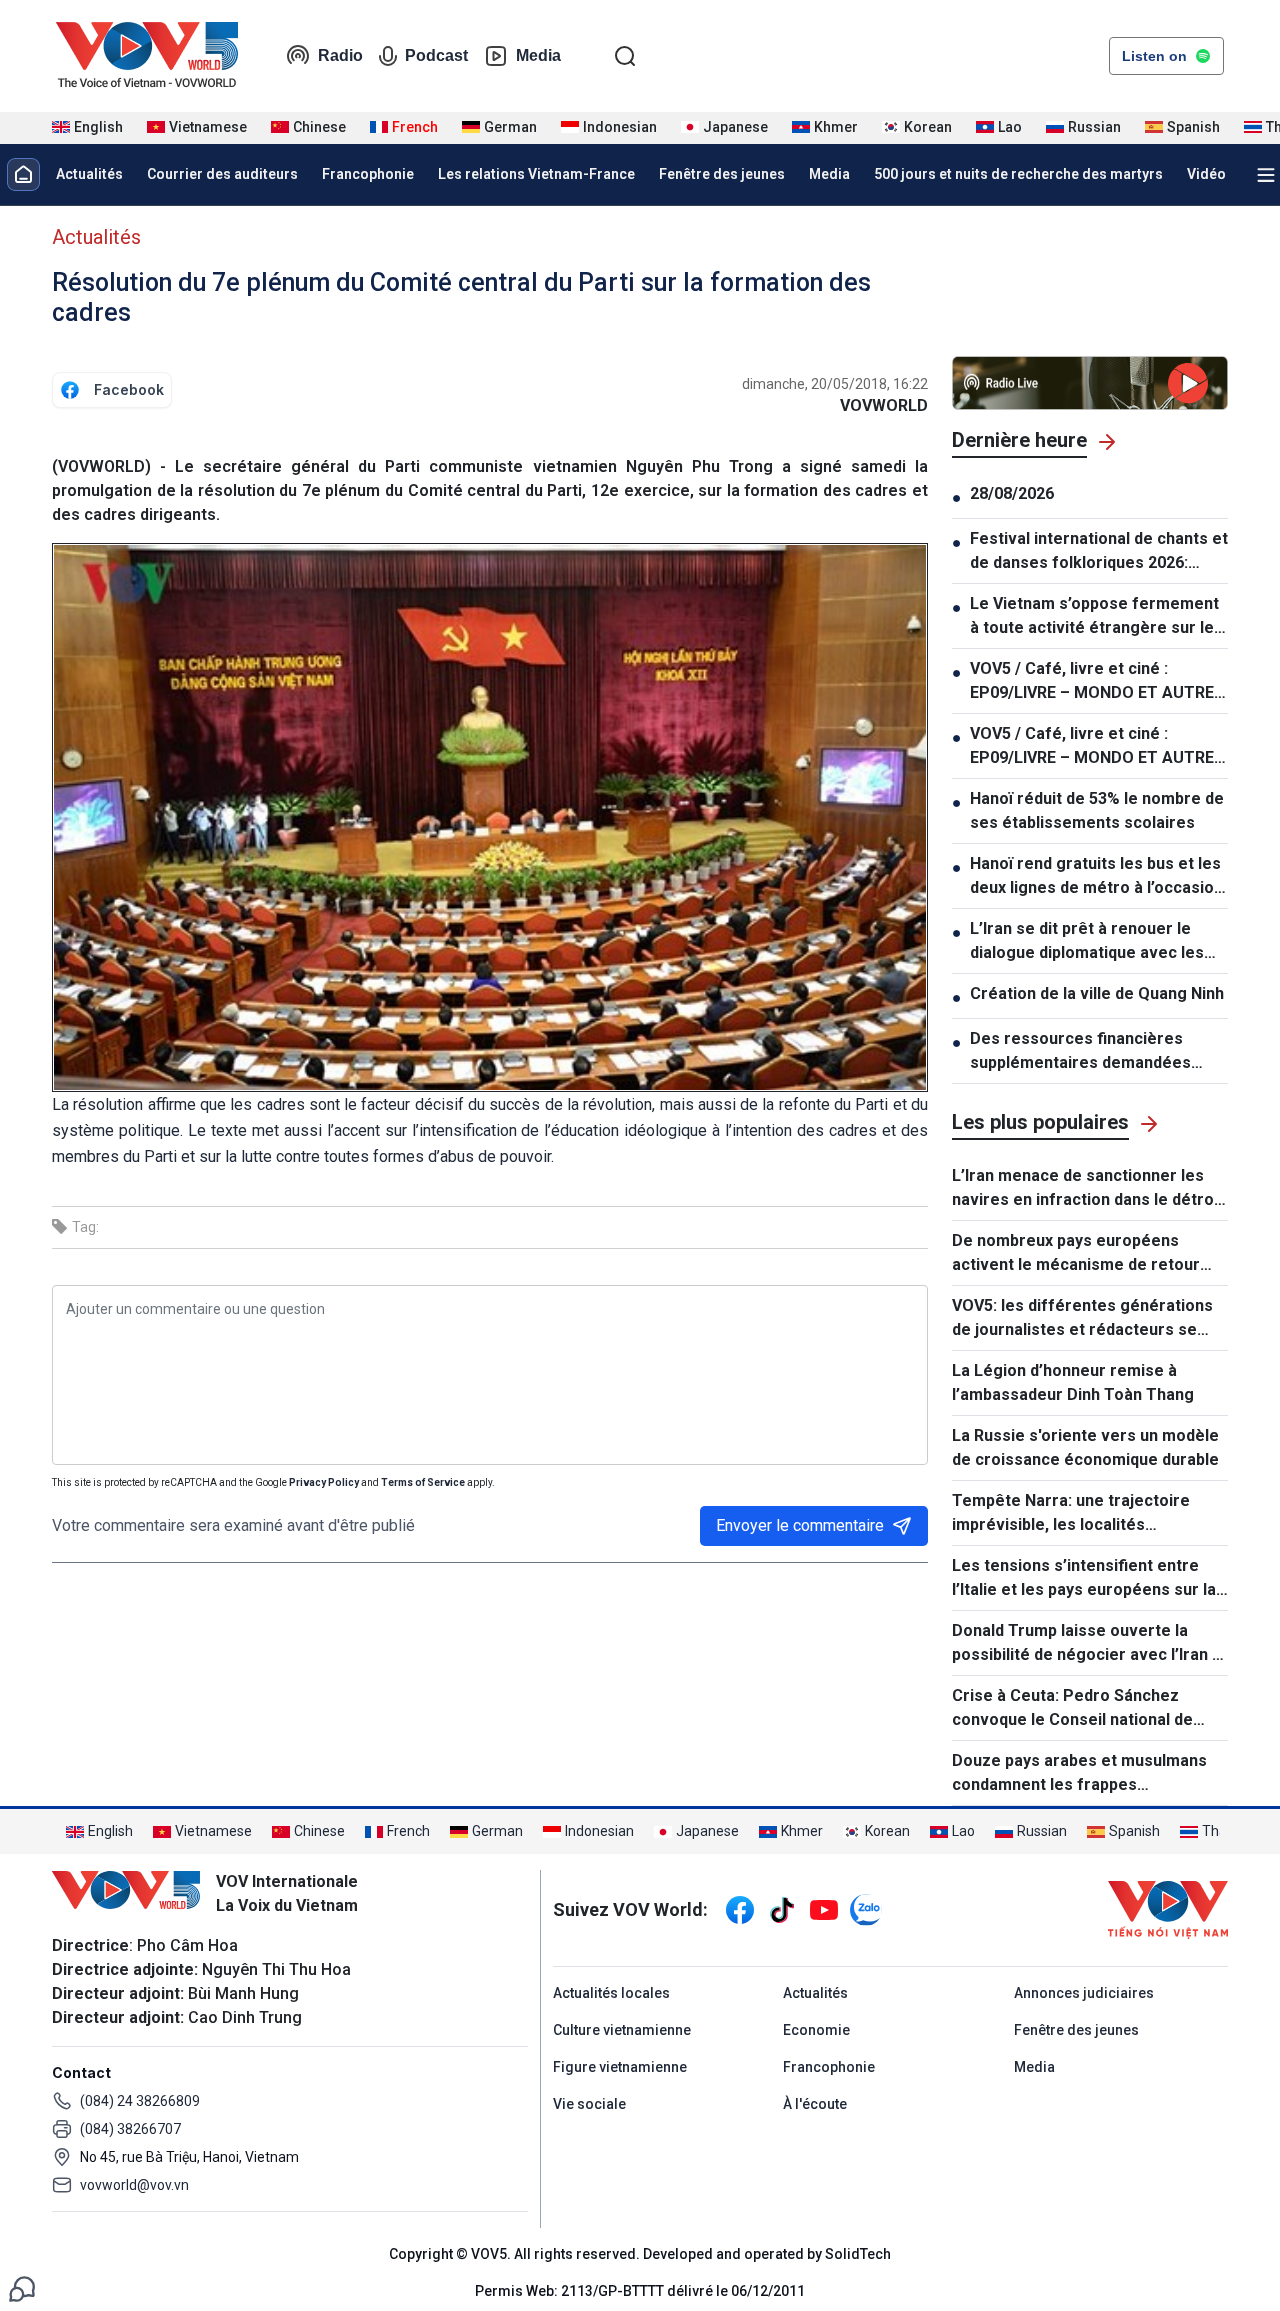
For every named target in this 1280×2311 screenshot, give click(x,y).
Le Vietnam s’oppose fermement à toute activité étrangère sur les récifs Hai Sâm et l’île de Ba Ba (1096, 617)
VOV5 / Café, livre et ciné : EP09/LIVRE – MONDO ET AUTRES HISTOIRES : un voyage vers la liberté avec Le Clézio (1097, 682)
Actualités (89, 174)
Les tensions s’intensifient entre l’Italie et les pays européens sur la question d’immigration (1084, 1579)
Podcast (436, 55)
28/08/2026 (1012, 493)
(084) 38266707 (130, 2129)
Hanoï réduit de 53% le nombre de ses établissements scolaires (1097, 810)
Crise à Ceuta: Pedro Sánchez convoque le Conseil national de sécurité (1072, 1709)
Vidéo (1206, 174)
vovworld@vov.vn (134, 2185)
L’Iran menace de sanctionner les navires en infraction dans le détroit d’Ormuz (1088, 1189)
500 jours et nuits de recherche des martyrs (1018, 174)
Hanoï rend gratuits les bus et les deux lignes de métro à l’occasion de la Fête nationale (1096, 877)
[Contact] (22, 2287)
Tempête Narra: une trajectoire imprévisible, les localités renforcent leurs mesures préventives (1071, 1514)
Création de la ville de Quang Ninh (1097, 993)
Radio (340, 55)
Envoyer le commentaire (800, 1525)
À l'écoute (815, 2104)
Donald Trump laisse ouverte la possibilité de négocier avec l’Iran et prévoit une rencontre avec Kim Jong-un (1090, 1644)
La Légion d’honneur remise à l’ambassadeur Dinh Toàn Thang (1073, 1382)
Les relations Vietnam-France (536, 174)
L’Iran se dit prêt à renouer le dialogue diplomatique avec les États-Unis (1087, 942)
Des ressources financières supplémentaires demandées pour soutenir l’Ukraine (1080, 1052)
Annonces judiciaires (1084, 1993)
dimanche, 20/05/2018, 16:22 (835, 384)
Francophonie (368, 174)
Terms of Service (423, 1482)
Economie (816, 2030)
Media (538, 55)
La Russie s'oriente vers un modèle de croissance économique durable (1085, 1447)
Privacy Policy (324, 1482)
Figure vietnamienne (620, 2067)
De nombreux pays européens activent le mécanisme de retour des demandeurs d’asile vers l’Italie (1086, 1254)
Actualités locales (611, 1993)
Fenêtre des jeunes (722, 174)
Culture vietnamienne (622, 2030)
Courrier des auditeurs (222, 174)
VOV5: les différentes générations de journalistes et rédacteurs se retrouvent (1082, 1319)
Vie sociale (589, 2104)
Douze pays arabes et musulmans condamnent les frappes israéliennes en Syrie (1079, 1774)
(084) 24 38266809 (140, 2101)
